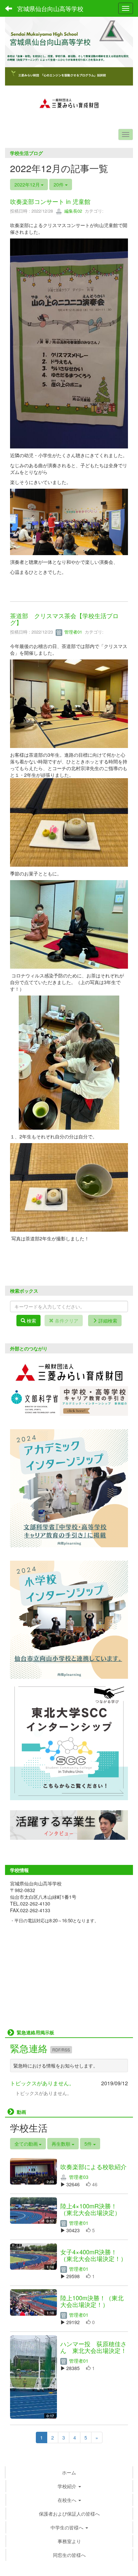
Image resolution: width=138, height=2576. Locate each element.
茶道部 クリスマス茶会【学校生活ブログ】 (64, 619)
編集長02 (73, 211)
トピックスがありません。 (42, 2083)
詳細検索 (107, 1321)
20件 (59, 184)
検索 (31, 1321)
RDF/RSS (61, 2050)
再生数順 (62, 2144)
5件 (89, 2144)
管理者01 (73, 632)
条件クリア (66, 1321)
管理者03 (78, 2177)
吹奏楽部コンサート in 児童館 (50, 201)
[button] (69, 2486)
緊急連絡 (30, 2048)
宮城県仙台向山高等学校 (50, 8)
